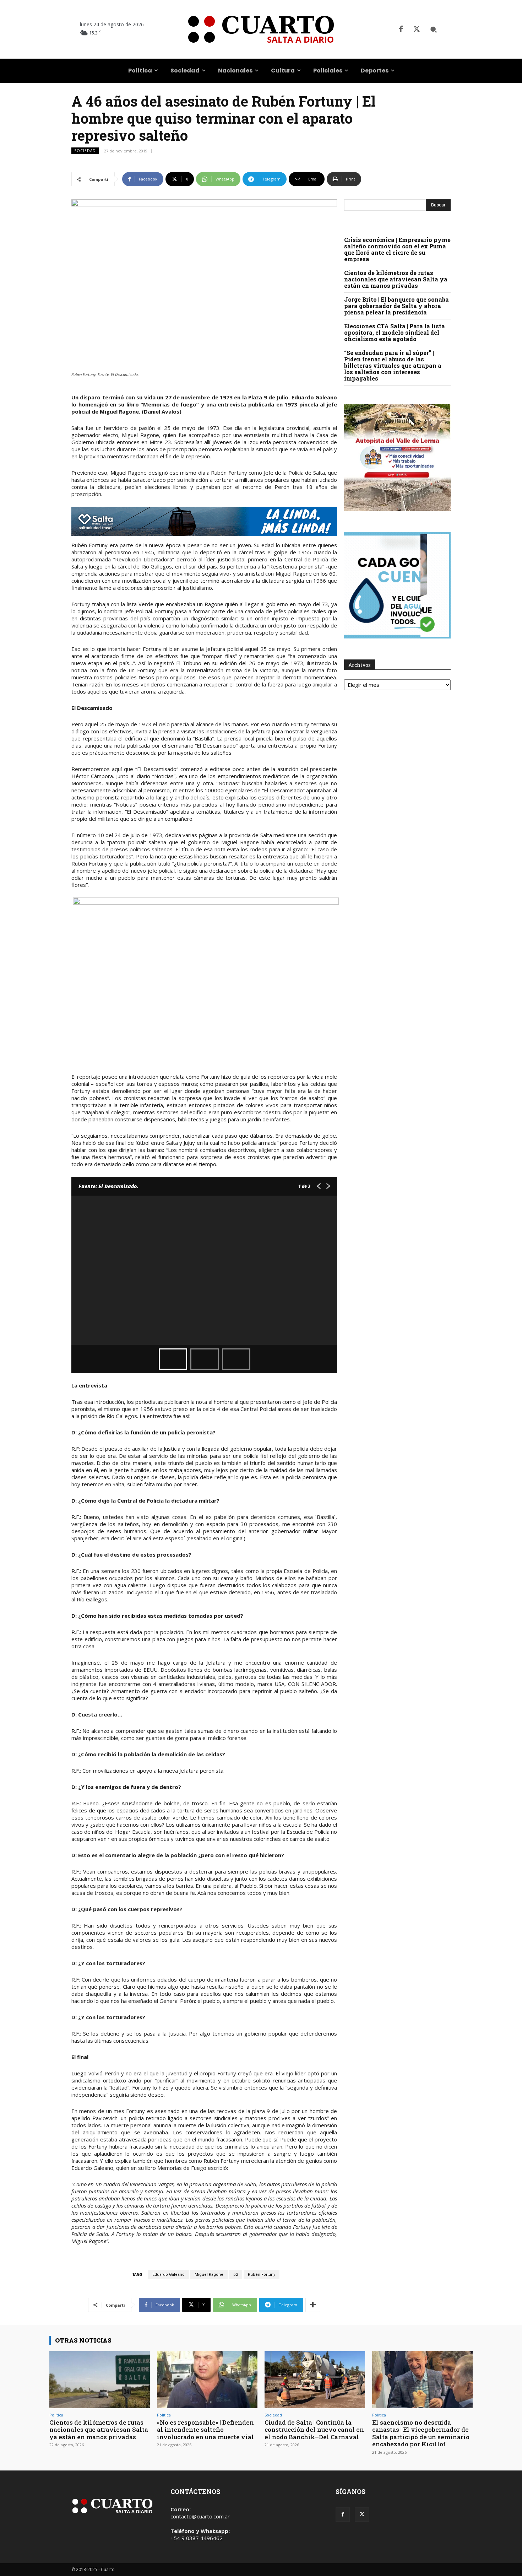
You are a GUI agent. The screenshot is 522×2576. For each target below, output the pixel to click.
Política (56, 2415)
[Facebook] (401, 29)
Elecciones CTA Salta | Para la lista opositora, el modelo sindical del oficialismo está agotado (395, 332)
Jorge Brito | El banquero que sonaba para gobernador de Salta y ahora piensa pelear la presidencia (396, 306)
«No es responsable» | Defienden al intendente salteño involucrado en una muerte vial (205, 2430)
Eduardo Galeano (168, 2275)
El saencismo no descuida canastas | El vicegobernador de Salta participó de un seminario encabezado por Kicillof (421, 2433)
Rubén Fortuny (262, 2275)
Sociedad (85, 151)
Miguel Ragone (209, 2275)
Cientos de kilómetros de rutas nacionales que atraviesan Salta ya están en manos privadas (396, 279)
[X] (417, 29)
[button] (434, 29)
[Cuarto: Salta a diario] (261, 29)
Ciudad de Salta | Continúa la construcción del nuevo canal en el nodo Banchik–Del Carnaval (314, 2430)
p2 (236, 2275)
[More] (313, 2305)
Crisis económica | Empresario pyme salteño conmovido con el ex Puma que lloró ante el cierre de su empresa (397, 249)
